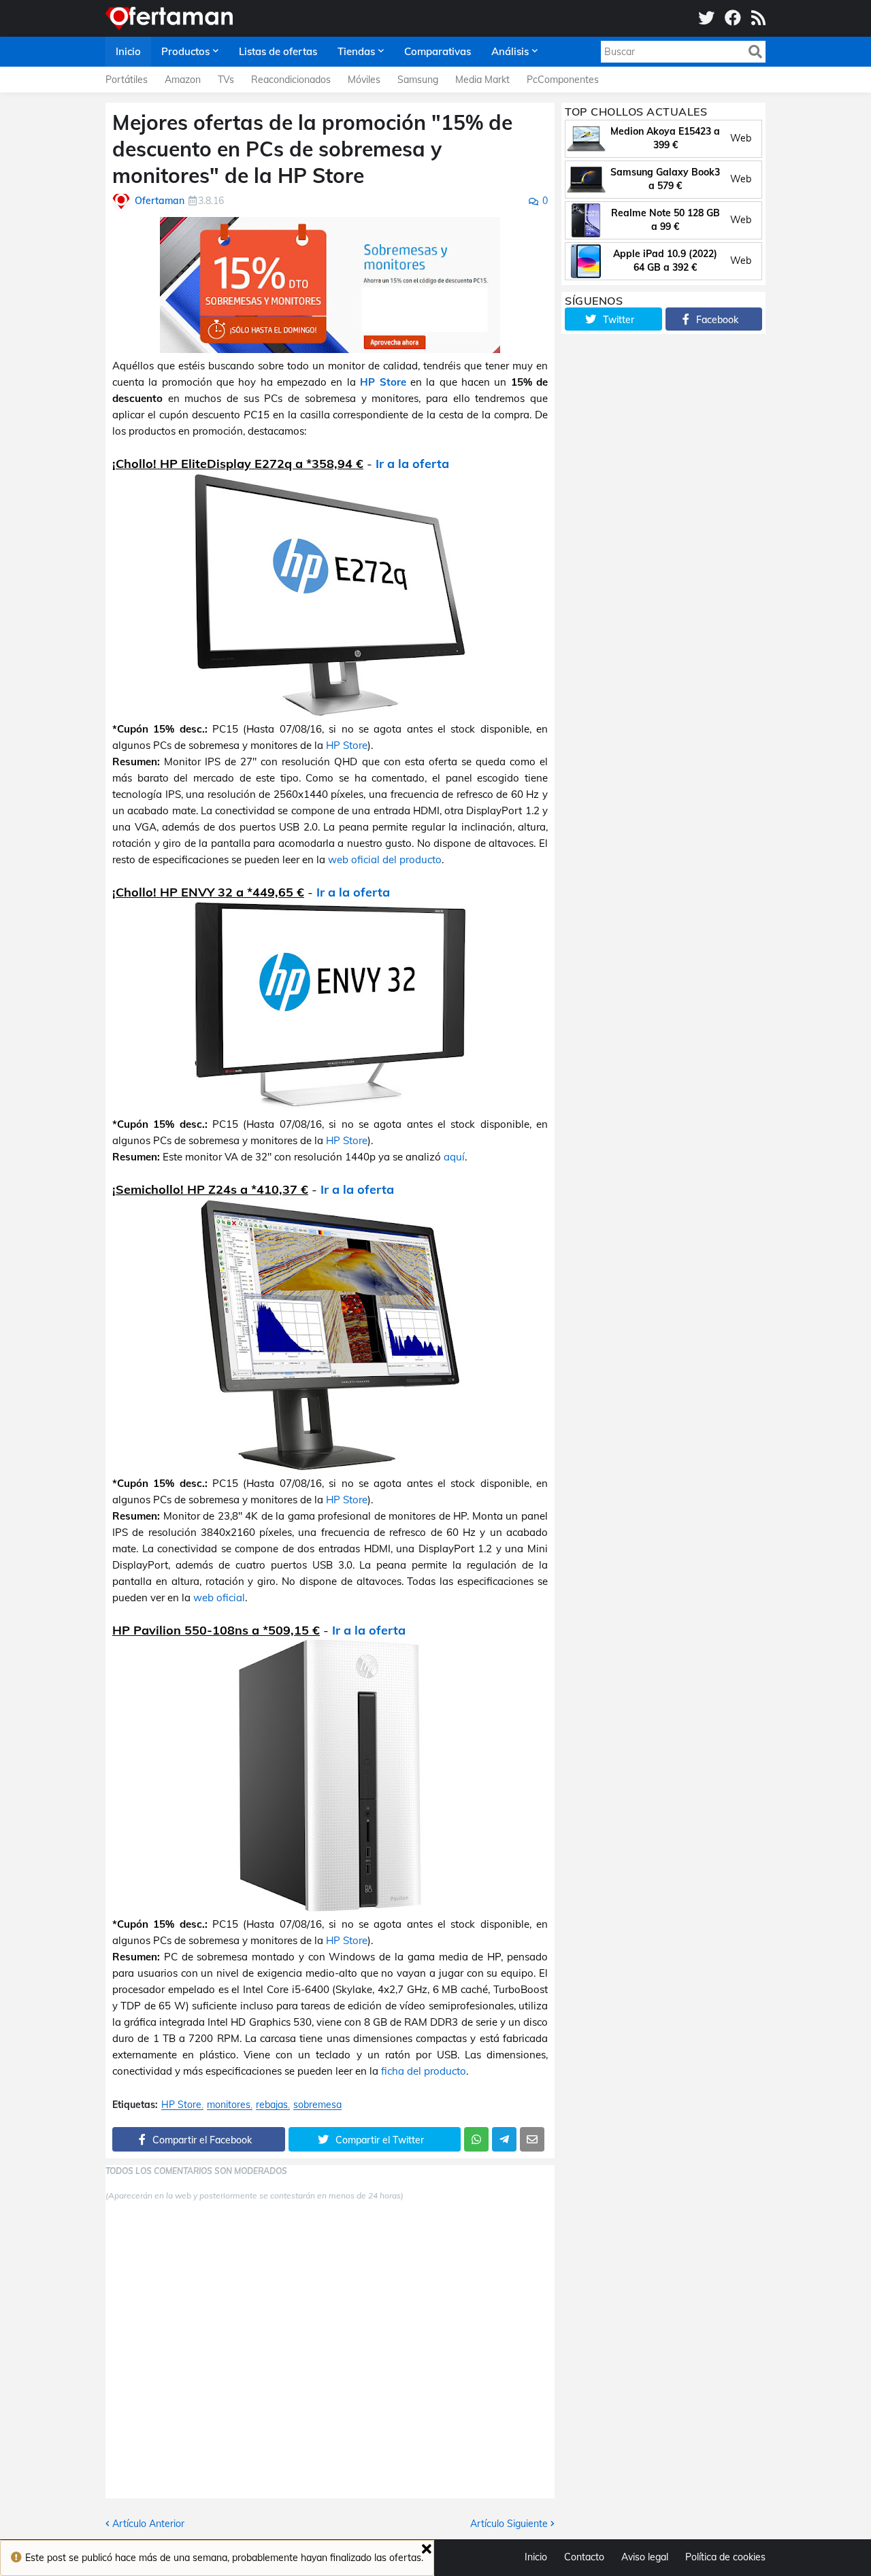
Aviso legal (645, 2557)
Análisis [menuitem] (510, 51)
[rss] (758, 18)
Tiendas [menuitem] (356, 51)
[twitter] (706, 18)
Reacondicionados (291, 80)
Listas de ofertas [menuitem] (278, 51)
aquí (454, 1157)
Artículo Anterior (148, 2524)
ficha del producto (424, 2071)
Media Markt (482, 80)
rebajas (272, 2105)
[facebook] (733, 18)
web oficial (219, 1598)
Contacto (584, 2557)
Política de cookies (725, 2557)
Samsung (418, 80)
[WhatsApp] (476, 2139)
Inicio (536, 2557)
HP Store (383, 382)
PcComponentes (563, 80)
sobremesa (317, 2105)
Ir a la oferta (412, 464)
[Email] (532, 2139)
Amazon (183, 80)
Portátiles (127, 80)
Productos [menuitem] (185, 51)
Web (741, 138)
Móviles (364, 80)
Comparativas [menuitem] (438, 51)
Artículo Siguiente (509, 2524)
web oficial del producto (385, 859)
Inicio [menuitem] (128, 51)
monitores (229, 2105)
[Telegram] (504, 2139)
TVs (226, 80)
